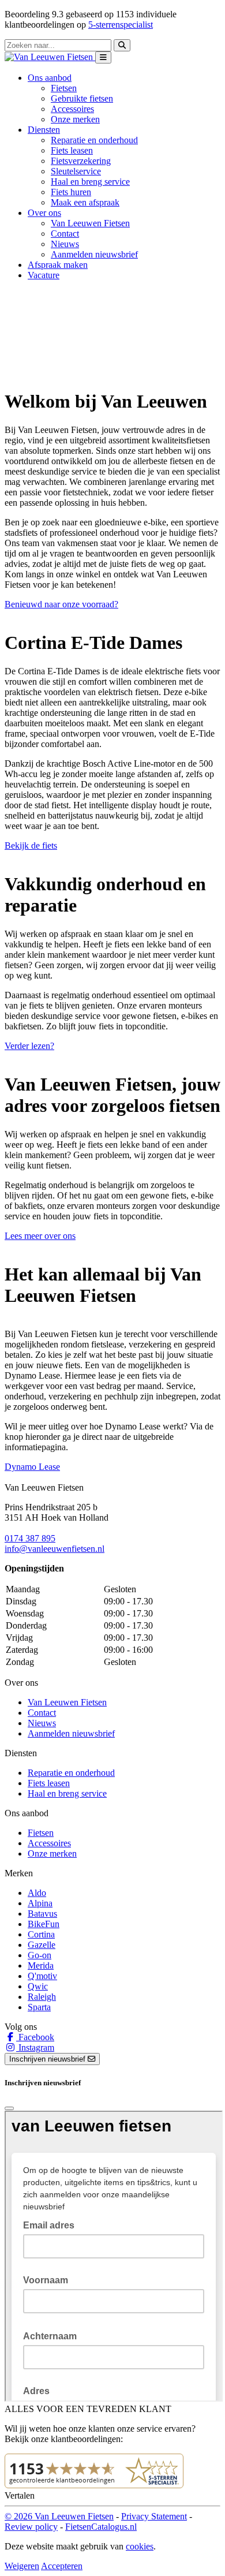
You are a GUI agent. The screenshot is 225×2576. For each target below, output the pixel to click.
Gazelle (42, 1945)
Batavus (42, 1914)
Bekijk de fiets (31, 845)
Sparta (39, 2007)
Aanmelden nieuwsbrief (94, 254)
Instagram (35, 2047)
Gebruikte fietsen (82, 98)
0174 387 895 (30, 1538)
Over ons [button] (44, 213)
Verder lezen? (29, 1046)
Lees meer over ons (40, 1236)
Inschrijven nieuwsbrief (48, 2059)
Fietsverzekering (81, 161)
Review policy (31, 2527)
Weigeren (22, 2566)
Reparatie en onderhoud (94, 140)
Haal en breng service (90, 182)
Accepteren (62, 2566)
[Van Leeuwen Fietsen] (50, 57)
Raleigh (42, 1997)
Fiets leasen (72, 150)
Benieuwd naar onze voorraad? (61, 604)
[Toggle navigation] (103, 57)
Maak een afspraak (85, 202)
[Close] (9, 2108)
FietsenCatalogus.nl (101, 2527)
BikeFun (44, 1924)
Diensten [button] (44, 130)
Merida (41, 1965)
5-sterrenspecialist (121, 25)
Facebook (35, 2037)
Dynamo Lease (32, 1467)
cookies (140, 2546)
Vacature (44, 275)
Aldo (37, 1893)
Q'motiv (42, 1976)
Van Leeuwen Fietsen (90, 223)
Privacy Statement (154, 2516)
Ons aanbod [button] (50, 78)
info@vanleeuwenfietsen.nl (55, 1549)
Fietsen (64, 88)
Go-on (40, 1955)
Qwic (38, 1986)
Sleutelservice (76, 171)
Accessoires (72, 109)
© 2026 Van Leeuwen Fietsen (59, 2516)
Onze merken (75, 119)
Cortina (41, 1934)
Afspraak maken (58, 265)
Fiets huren (71, 192)
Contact (65, 234)
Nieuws (65, 244)
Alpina (40, 1903)
